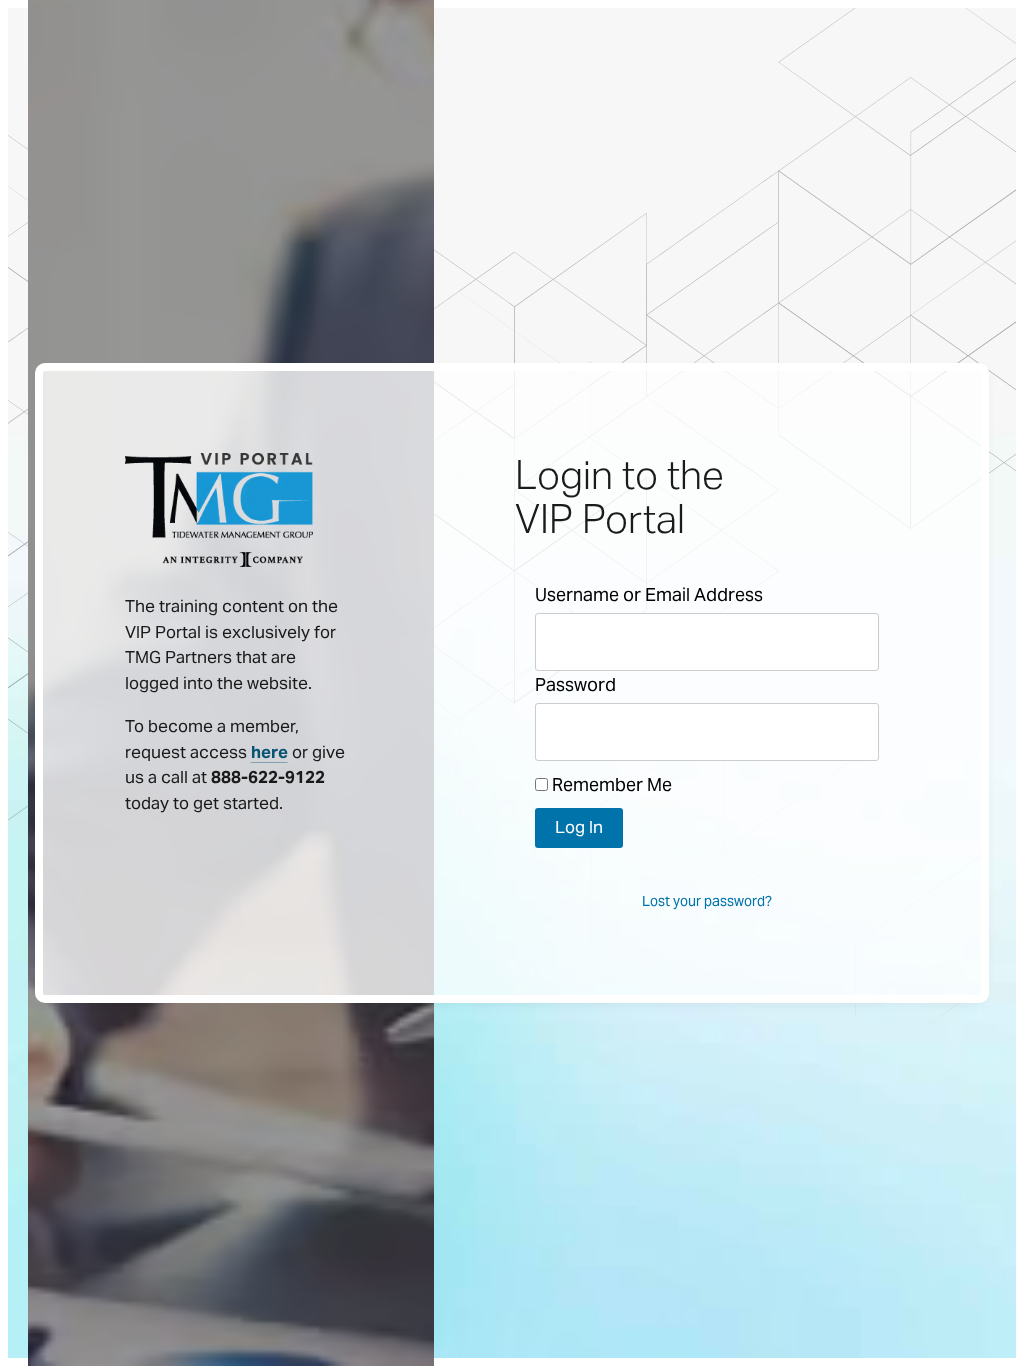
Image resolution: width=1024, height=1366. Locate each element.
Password (575, 684)
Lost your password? (707, 901)
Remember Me (610, 784)
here (269, 752)
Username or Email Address (649, 594)
